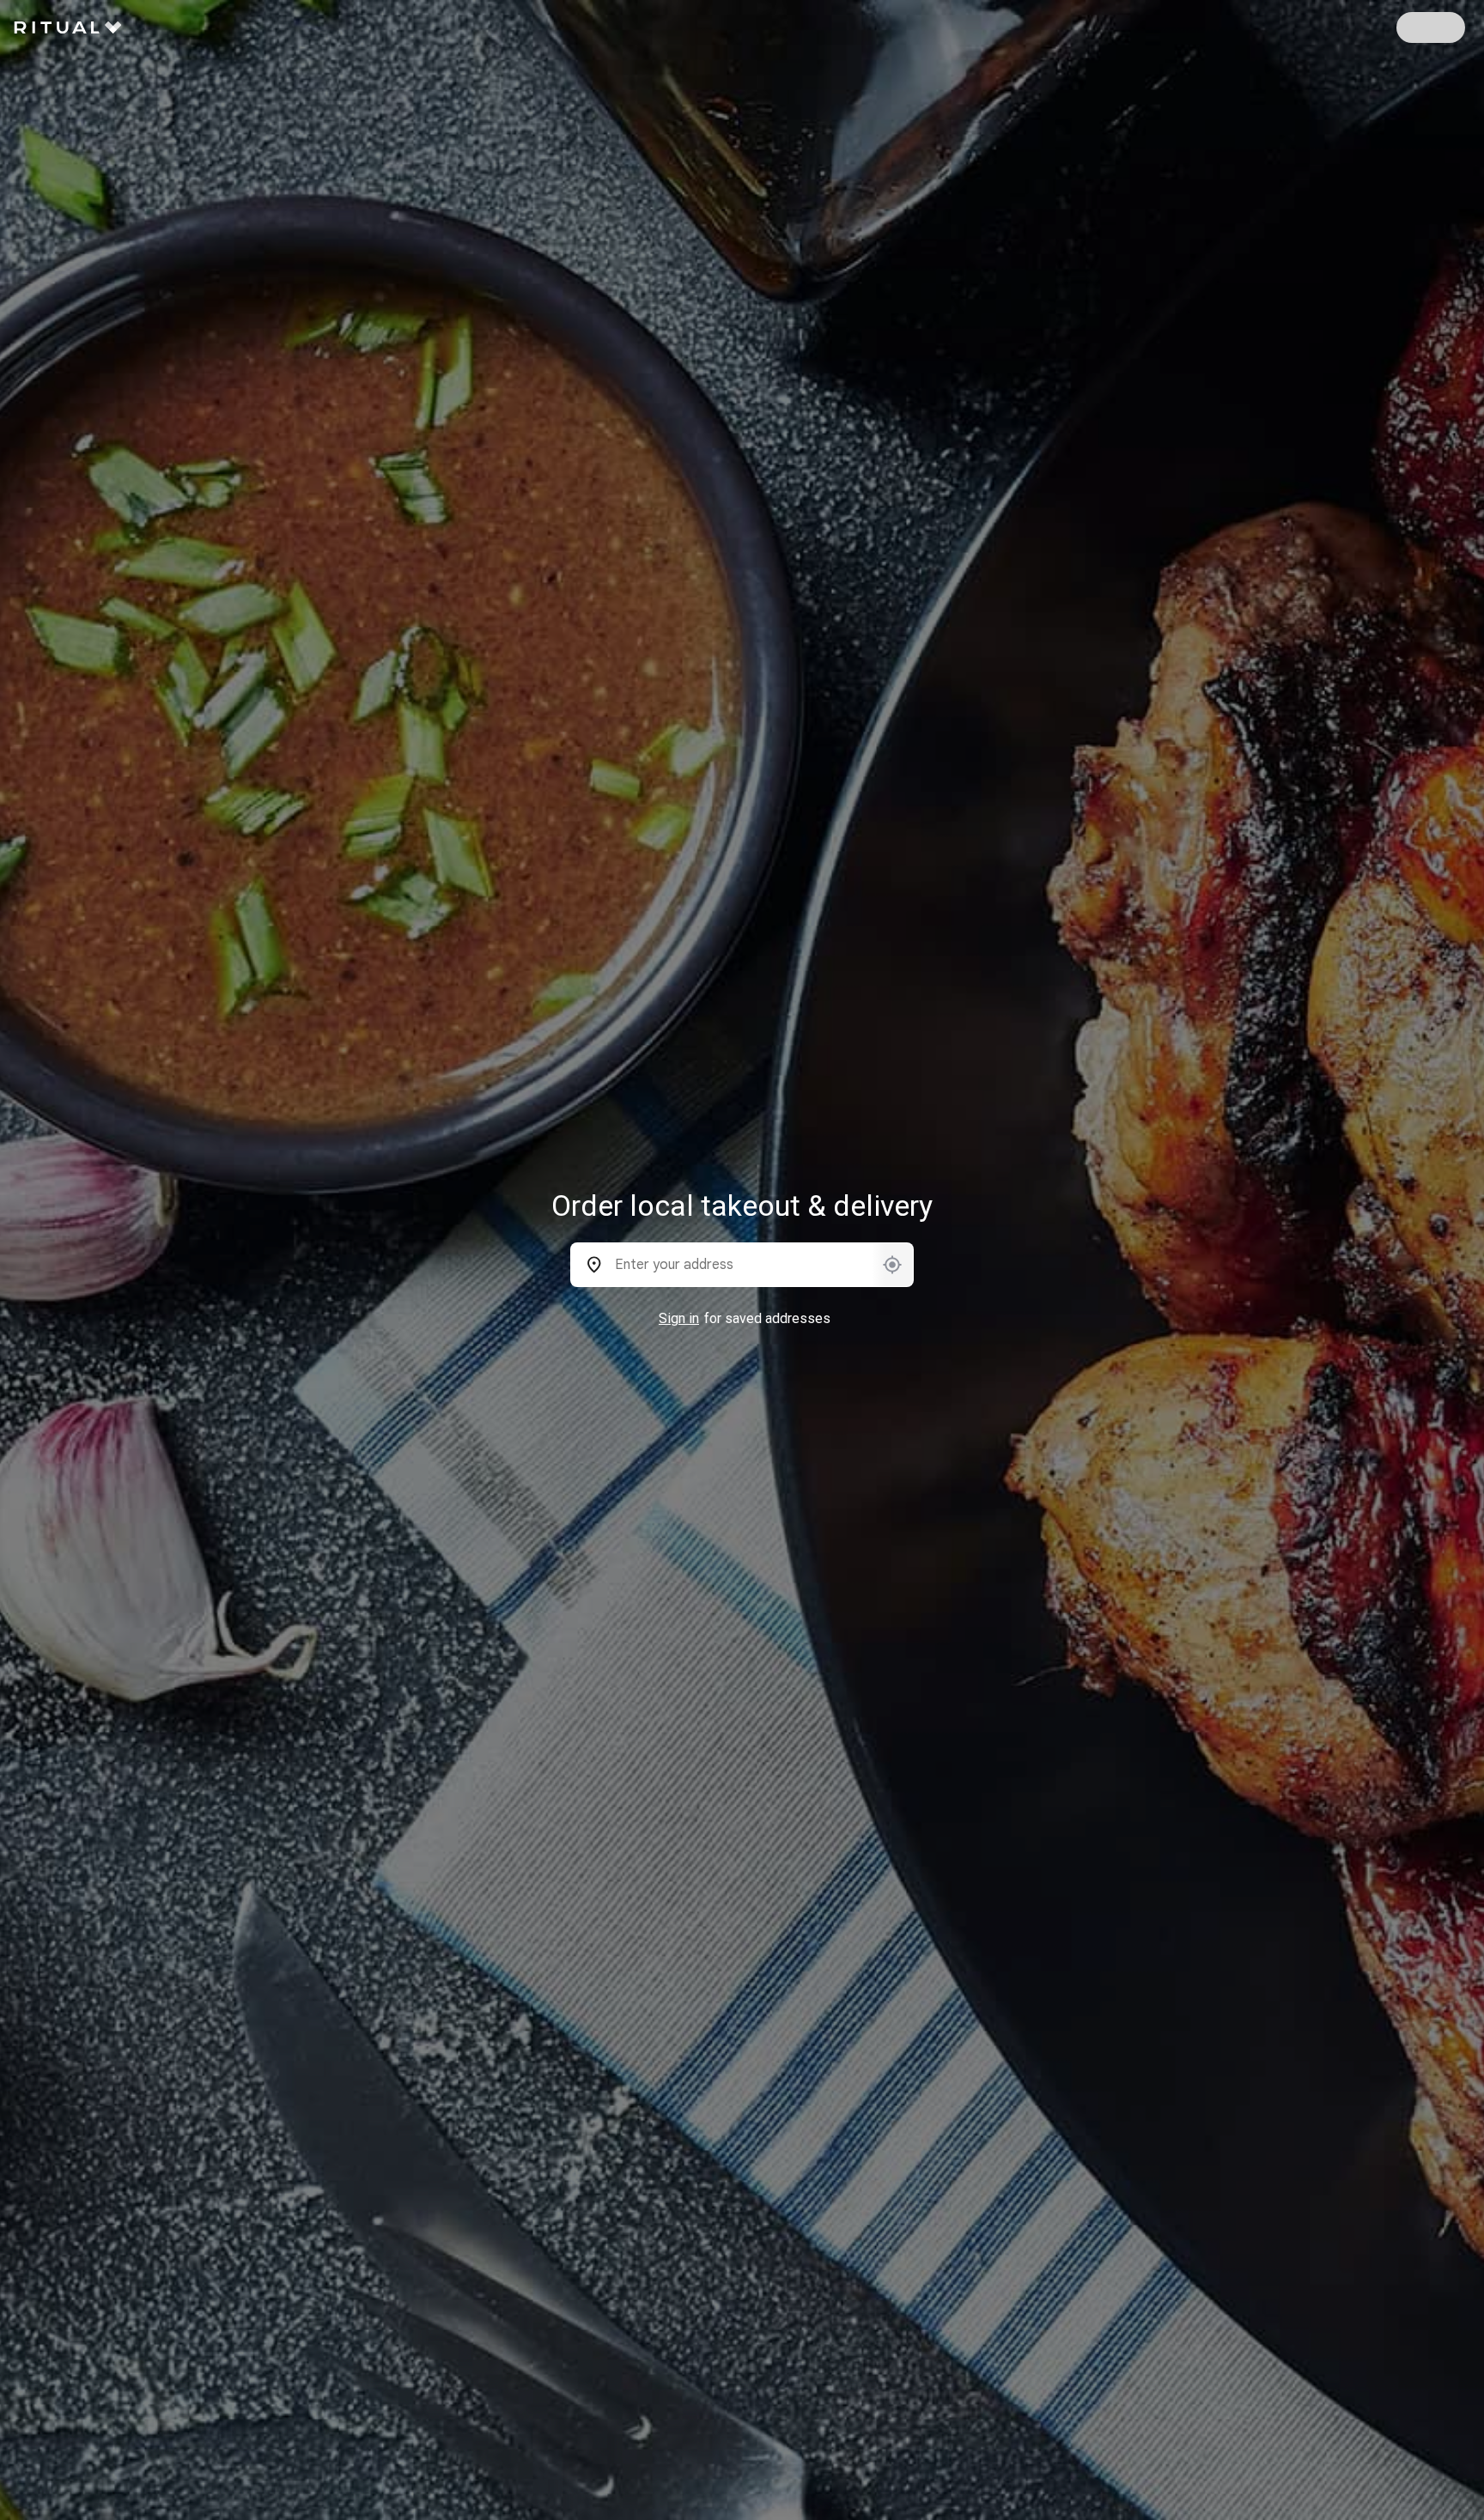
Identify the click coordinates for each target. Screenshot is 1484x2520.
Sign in (679, 1318)
